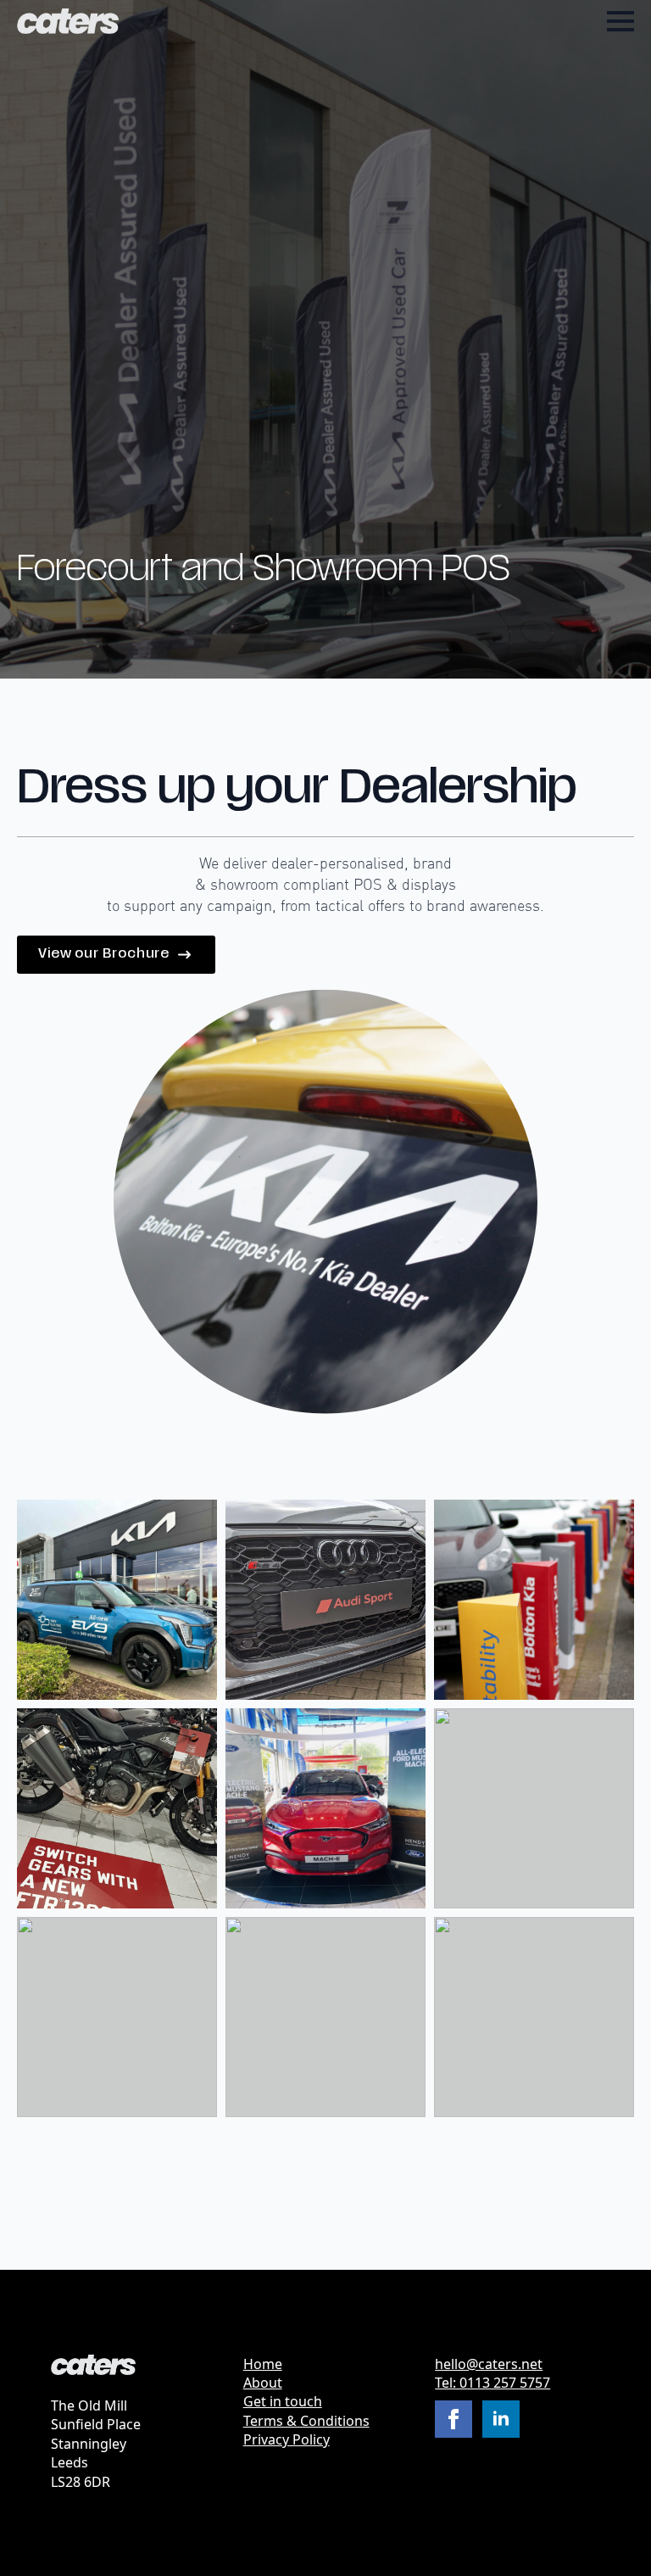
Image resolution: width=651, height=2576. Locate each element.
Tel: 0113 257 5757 (492, 2383)
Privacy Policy (287, 2439)
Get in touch (283, 2401)
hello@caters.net (489, 2364)
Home (263, 2364)
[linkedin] (501, 2419)
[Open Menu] (620, 21)
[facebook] (453, 2419)
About (263, 2383)
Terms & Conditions (306, 2421)
